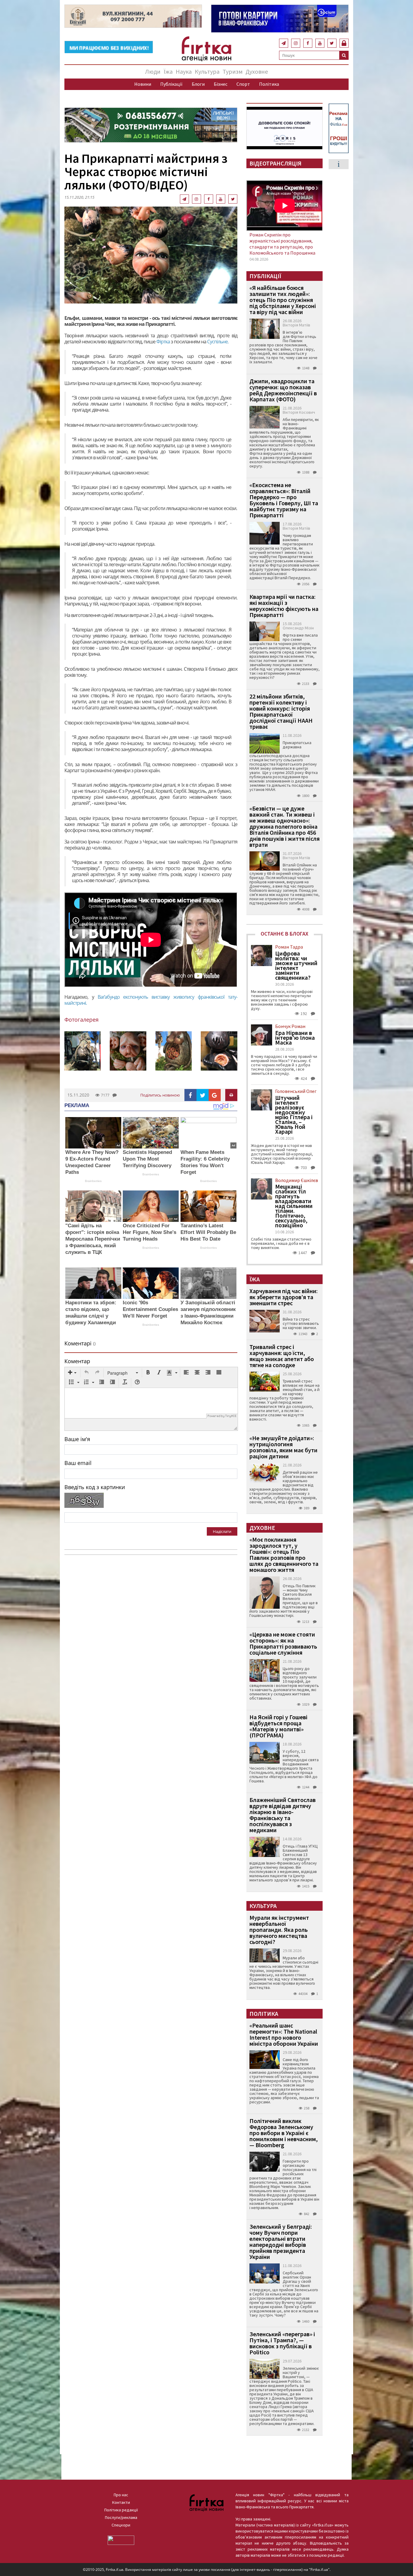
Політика (269, 84)
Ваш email (78, 1463)
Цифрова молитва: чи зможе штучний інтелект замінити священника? (296, 965)
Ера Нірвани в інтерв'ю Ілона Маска (295, 1038)
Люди (153, 71)
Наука (184, 71)
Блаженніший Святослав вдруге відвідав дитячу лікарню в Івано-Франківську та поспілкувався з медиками (283, 1815)
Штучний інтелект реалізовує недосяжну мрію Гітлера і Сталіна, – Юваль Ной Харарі (294, 1115)
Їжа (168, 71)
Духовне (257, 71)
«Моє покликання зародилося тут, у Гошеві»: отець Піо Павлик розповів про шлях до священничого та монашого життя (284, 1555)
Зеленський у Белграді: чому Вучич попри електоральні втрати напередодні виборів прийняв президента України (281, 2242)
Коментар (77, 1361)
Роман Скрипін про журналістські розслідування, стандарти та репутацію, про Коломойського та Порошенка (282, 244)
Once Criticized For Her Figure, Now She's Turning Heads (150, 1232)
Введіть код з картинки (95, 1487)
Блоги (198, 84)
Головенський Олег (296, 1091)
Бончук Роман (290, 1026)
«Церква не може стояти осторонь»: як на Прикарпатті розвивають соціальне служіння (283, 1643)
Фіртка (163, 342)
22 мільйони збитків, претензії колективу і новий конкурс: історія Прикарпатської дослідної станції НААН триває (281, 711)
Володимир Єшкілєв (297, 1180)
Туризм (233, 71)
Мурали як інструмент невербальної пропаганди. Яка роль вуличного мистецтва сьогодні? (279, 1930)
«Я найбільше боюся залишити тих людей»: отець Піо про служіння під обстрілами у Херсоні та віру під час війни (283, 300)
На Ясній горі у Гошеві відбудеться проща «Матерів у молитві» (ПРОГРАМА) (278, 1726)
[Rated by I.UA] (121, 2540)
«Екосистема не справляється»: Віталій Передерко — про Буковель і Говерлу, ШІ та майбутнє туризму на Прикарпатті (284, 500)
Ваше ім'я (77, 1439)
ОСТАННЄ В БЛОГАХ (285, 934)
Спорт (243, 84)
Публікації (171, 84)
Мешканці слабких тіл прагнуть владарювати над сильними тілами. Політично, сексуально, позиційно (294, 1206)
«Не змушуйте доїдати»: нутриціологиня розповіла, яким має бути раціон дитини (283, 1447)
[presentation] (72, 1373)
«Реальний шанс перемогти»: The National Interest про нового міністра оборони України (284, 2034)
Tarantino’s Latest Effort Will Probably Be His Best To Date (208, 1232)
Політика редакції (121, 2510)
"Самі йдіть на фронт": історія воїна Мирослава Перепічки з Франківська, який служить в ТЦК (93, 1239)
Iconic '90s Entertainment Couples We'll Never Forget (150, 1309)
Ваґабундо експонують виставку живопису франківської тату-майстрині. (151, 1000)
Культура (207, 71)
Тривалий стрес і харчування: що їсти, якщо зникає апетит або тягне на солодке (282, 1356)
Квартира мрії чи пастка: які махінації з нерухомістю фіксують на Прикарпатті (284, 606)
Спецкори (121, 2525)
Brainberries (93, 1181)
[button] (72, 1373)
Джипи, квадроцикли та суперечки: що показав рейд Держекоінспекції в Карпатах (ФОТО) (283, 390)
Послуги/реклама (121, 2517)
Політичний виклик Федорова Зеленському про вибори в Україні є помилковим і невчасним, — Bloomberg (284, 2133)
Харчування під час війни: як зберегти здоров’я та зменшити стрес (284, 1297)
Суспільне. (218, 342)
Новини (143, 84)
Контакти (121, 2502)
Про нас (121, 2495)
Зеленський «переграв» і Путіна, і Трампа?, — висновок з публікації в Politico (282, 2343)
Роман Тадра (289, 947)
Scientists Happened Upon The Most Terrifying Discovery (147, 1159)
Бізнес (221, 84)
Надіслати (222, 1531)
